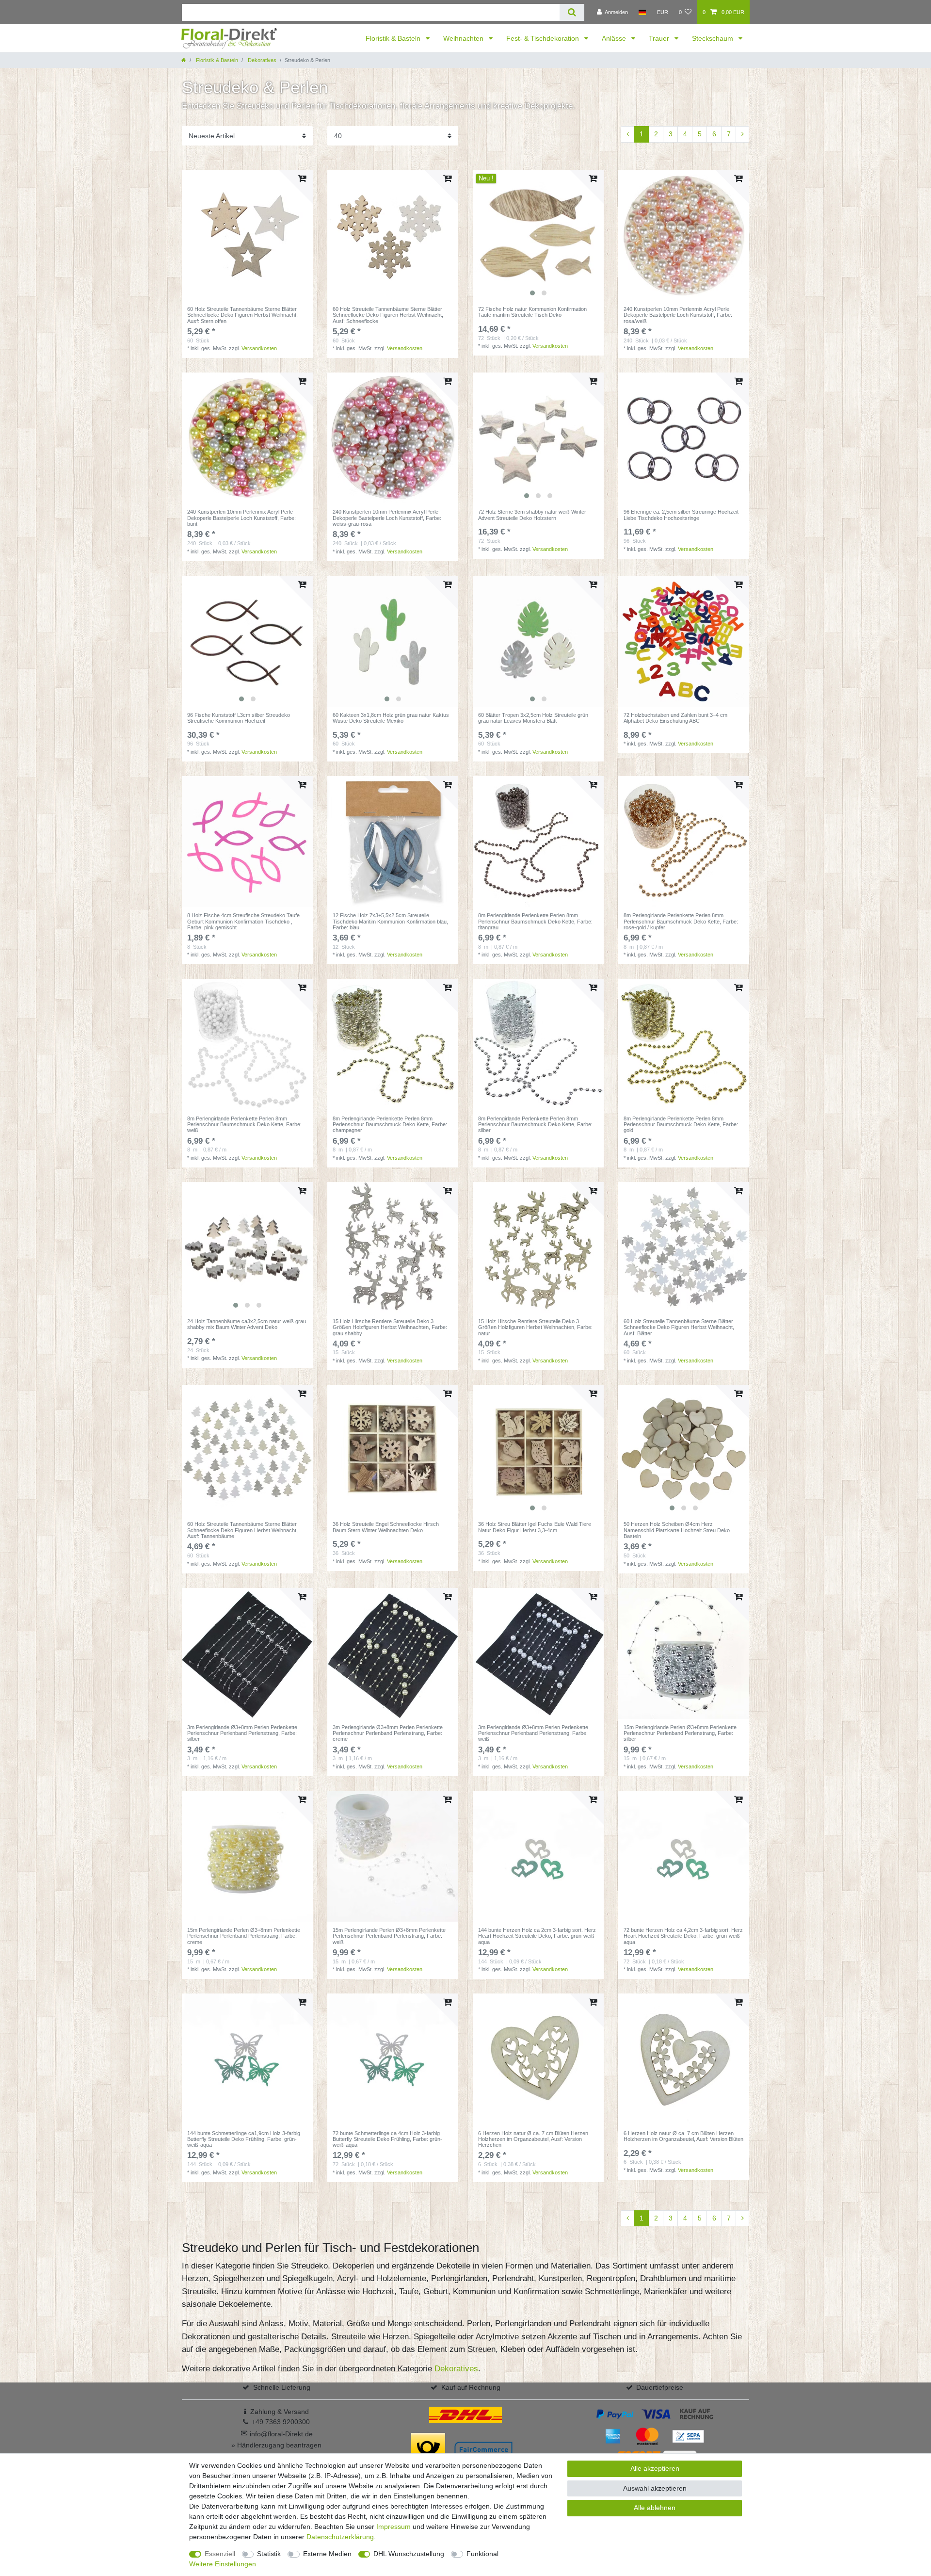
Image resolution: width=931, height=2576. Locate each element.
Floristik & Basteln (394, 38)
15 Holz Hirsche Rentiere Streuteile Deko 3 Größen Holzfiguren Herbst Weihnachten (390, 1327)
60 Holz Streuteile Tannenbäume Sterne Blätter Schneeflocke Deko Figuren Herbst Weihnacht (242, 315)
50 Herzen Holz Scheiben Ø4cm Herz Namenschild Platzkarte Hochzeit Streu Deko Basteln (677, 1530)
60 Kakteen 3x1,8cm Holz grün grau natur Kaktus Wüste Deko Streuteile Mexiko (391, 718)
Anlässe (615, 38)
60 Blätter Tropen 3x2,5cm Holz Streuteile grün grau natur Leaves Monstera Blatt (533, 718)
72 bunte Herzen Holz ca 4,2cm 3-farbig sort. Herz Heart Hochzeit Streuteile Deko (683, 1936)
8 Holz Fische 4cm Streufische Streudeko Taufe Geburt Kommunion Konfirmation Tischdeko (243, 921)
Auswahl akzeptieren (655, 2488)
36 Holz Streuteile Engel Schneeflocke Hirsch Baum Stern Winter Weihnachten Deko (386, 1527)
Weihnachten (464, 38)
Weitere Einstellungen (223, 2564)
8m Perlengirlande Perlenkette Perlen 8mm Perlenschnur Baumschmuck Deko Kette (535, 921)
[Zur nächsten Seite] (742, 134)
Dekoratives (261, 60)
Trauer (660, 38)
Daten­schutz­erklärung (340, 2537)
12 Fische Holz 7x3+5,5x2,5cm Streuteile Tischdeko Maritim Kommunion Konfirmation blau (390, 921)
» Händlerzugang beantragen (276, 2445)
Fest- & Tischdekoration (544, 38)
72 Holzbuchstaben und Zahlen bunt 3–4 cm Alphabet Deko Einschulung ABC (675, 718)
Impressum (393, 2527)
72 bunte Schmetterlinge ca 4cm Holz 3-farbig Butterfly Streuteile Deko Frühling (387, 2139)
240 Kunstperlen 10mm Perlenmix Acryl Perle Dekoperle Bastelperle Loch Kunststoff (678, 315)
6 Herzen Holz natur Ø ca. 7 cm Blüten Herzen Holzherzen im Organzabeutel (533, 2139)
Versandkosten (259, 348)
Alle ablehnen (655, 2508)
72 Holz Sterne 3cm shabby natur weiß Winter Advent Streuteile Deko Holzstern (532, 515)
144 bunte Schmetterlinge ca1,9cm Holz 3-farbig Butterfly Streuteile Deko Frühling (244, 2139)
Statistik (269, 2554)
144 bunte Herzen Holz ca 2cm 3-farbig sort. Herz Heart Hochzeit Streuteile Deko (537, 1936)
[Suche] (572, 12)
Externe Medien (327, 2554)
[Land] (642, 12)
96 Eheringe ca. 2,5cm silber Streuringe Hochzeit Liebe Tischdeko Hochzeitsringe (681, 515)
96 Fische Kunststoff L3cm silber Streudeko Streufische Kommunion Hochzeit (239, 718)
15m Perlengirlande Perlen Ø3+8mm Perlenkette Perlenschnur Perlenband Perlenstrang (680, 1733)
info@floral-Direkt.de (277, 2434)
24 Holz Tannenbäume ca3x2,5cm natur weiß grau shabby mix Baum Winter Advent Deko (247, 1324)
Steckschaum (714, 38)
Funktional (482, 2554)
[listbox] (538, 235)
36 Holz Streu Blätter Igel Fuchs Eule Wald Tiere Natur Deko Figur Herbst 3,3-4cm (535, 1527)
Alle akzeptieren (655, 2468)
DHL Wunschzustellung (409, 2554)
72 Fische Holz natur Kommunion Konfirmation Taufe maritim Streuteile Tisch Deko (532, 312)
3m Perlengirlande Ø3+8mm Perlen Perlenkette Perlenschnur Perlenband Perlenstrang (242, 1733)
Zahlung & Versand (280, 2412)
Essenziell (220, 2554)
